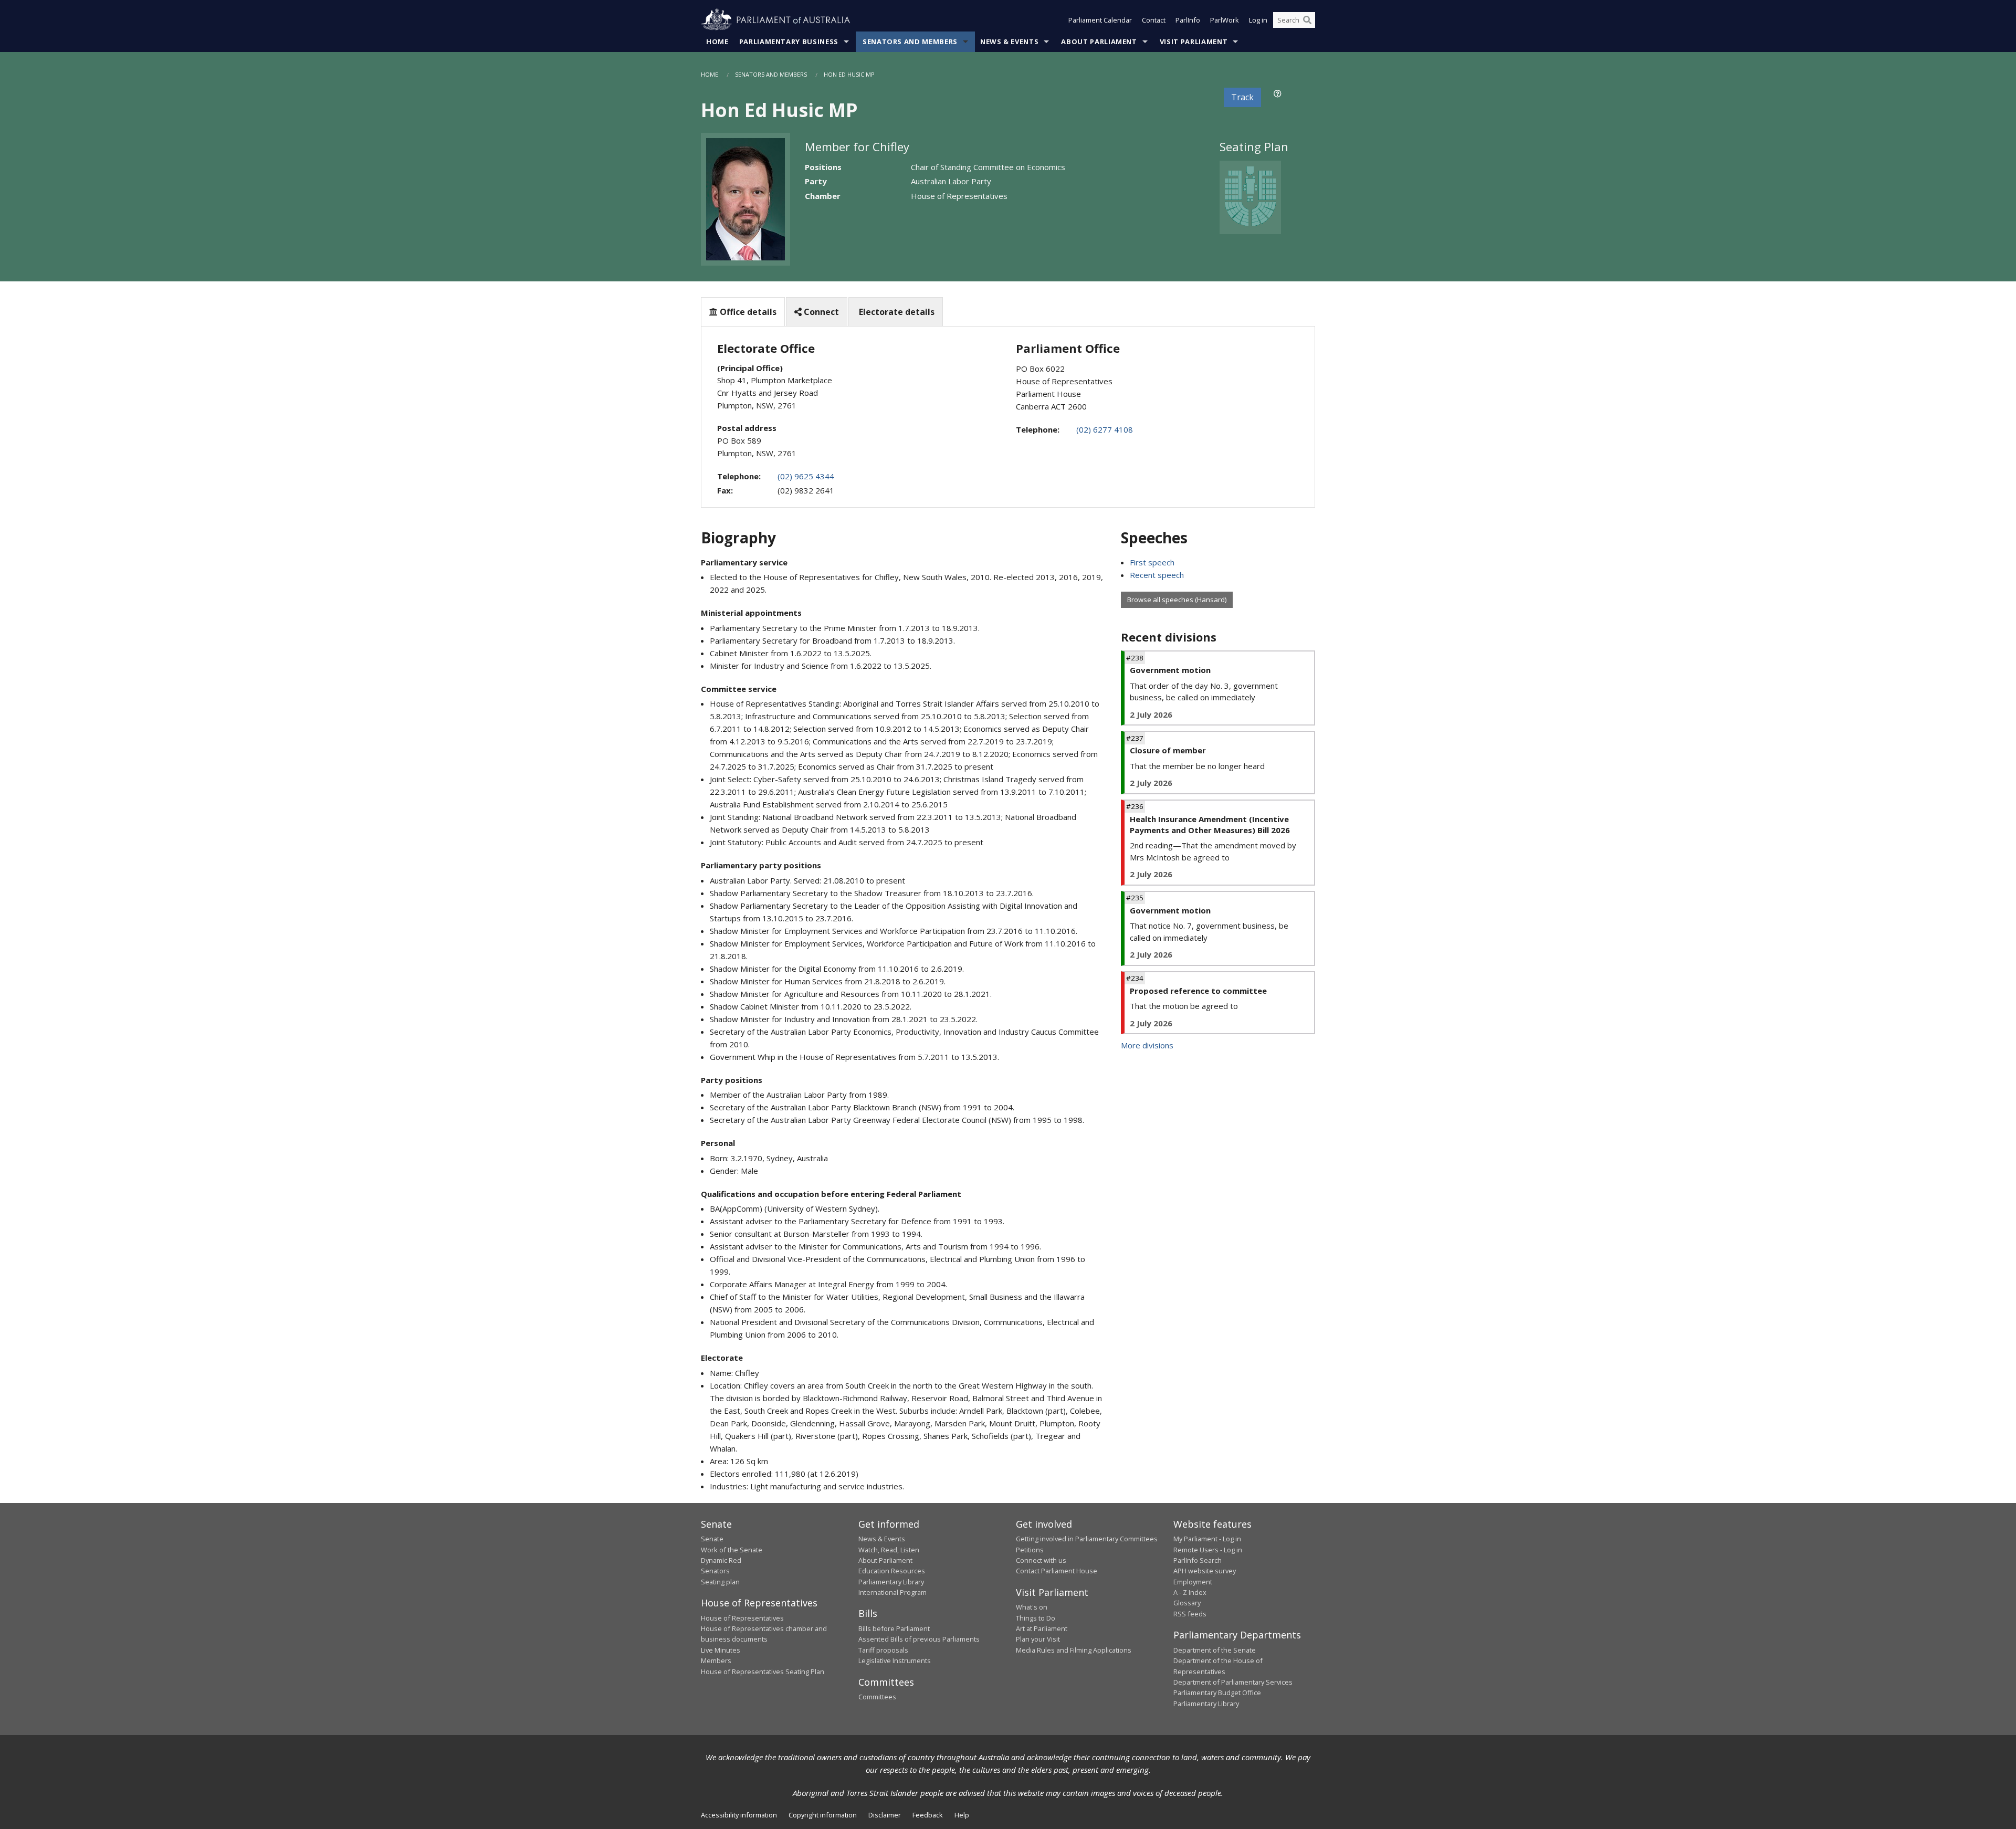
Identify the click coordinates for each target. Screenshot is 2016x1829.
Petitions (1030, 1550)
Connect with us (1041, 1560)
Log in (1258, 20)
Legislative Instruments (895, 1660)
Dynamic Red (721, 1560)
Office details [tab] (747, 312)
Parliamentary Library (891, 1582)
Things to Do (1036, 1618)
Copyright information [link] (823, 1815)
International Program (892, 1592)
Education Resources (892, 1571)
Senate (712, 1539)
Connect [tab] (820, 312)
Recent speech (1157, 575)
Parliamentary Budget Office (1217, 1693)
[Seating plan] (1250, 196)
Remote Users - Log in (1208, 1550)
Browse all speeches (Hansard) (1177, 600)
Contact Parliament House (1057, 1571)
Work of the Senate (732, 1550)
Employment (1193, 1582)
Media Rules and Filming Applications (1074, 1650)
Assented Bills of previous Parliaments (919, 1639)
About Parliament (1099, 41)
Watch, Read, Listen (889, 1550)
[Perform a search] (1307, 20)
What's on (1032, 1607)
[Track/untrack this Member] (1278, 93)
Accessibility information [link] (739, 1815)
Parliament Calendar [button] (1100, 20)
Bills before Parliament (894, 1628)
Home (717, 41)
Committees (877, 1697)
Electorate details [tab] (896, 312)
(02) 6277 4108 (1105, 429)
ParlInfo (1188, 20)
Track (1242, 97)
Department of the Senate (1215, 1650)
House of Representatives (742, 1618)
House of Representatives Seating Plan (763, 1672)
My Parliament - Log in (1207, 1539)
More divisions (1147, 1045)
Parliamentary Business (789, 41)
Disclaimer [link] (885, 1815)
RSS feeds (1190, 1614)
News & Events (1009, 41)
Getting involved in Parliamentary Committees (1087, 1539)
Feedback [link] (928, 1815)
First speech (1152, 562)
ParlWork (1225, 20)
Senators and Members (910, 41)
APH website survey (1205, 1571)
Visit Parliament (1194, 41)
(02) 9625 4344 (806, 476)
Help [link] (962, 1815)
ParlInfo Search (1198, 1560)
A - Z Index (1190, 1592)
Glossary (1187, 1603)
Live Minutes (721, 1650)
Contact (1154, 20)
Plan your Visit (1038, 1639)
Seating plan (720, 1582)
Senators (715, 1571)
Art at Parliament (1042, 1628)
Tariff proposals (883, 1650)
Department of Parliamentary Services (1233, 1682)
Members (716, 1660)
